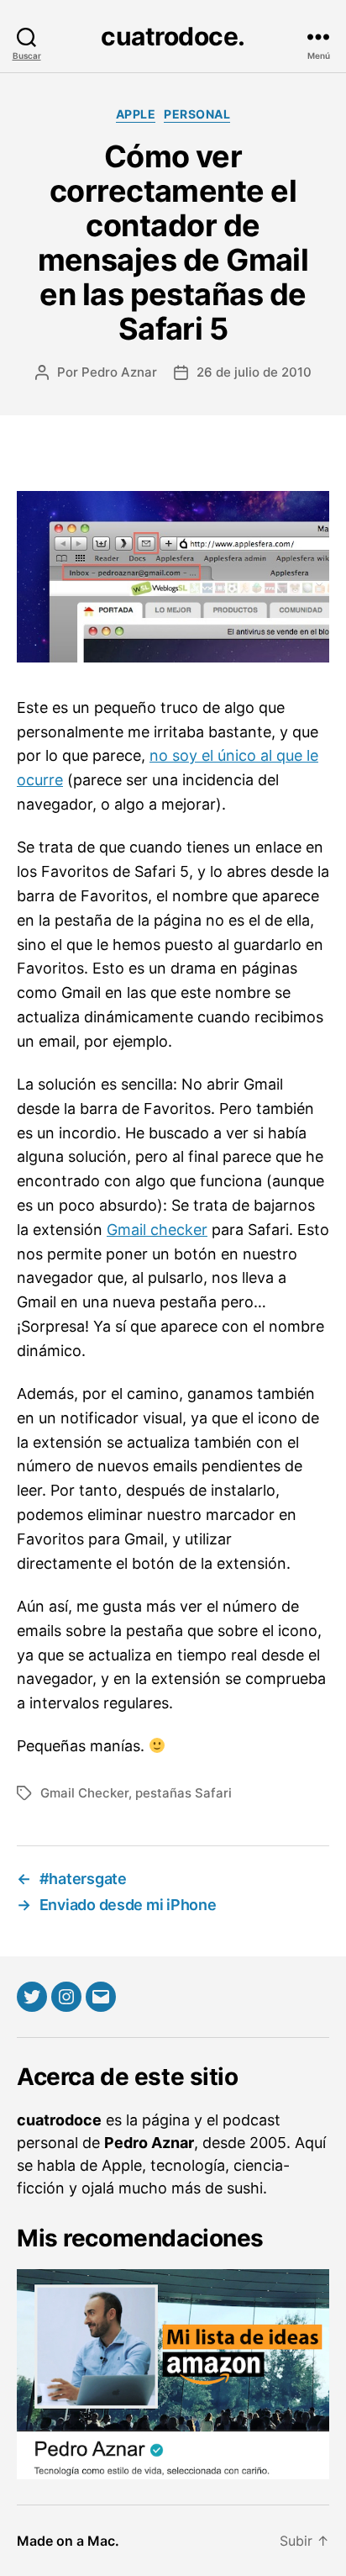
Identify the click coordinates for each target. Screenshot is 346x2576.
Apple (136, 114)
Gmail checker (157, 1230)
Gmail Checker (84, 1793)
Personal (197, 114)
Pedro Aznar (119, 372)
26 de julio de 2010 (254, 372)
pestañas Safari (183, 1793)
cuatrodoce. (173, 36)
